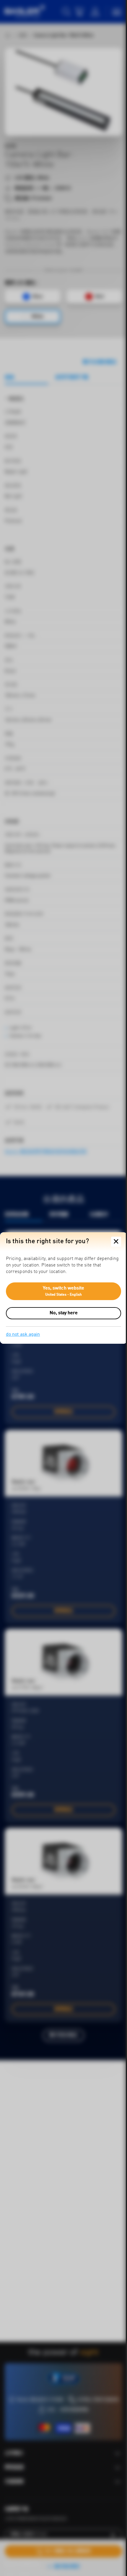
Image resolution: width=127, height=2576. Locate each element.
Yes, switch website (64, 1291)
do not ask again (23, 1335)
